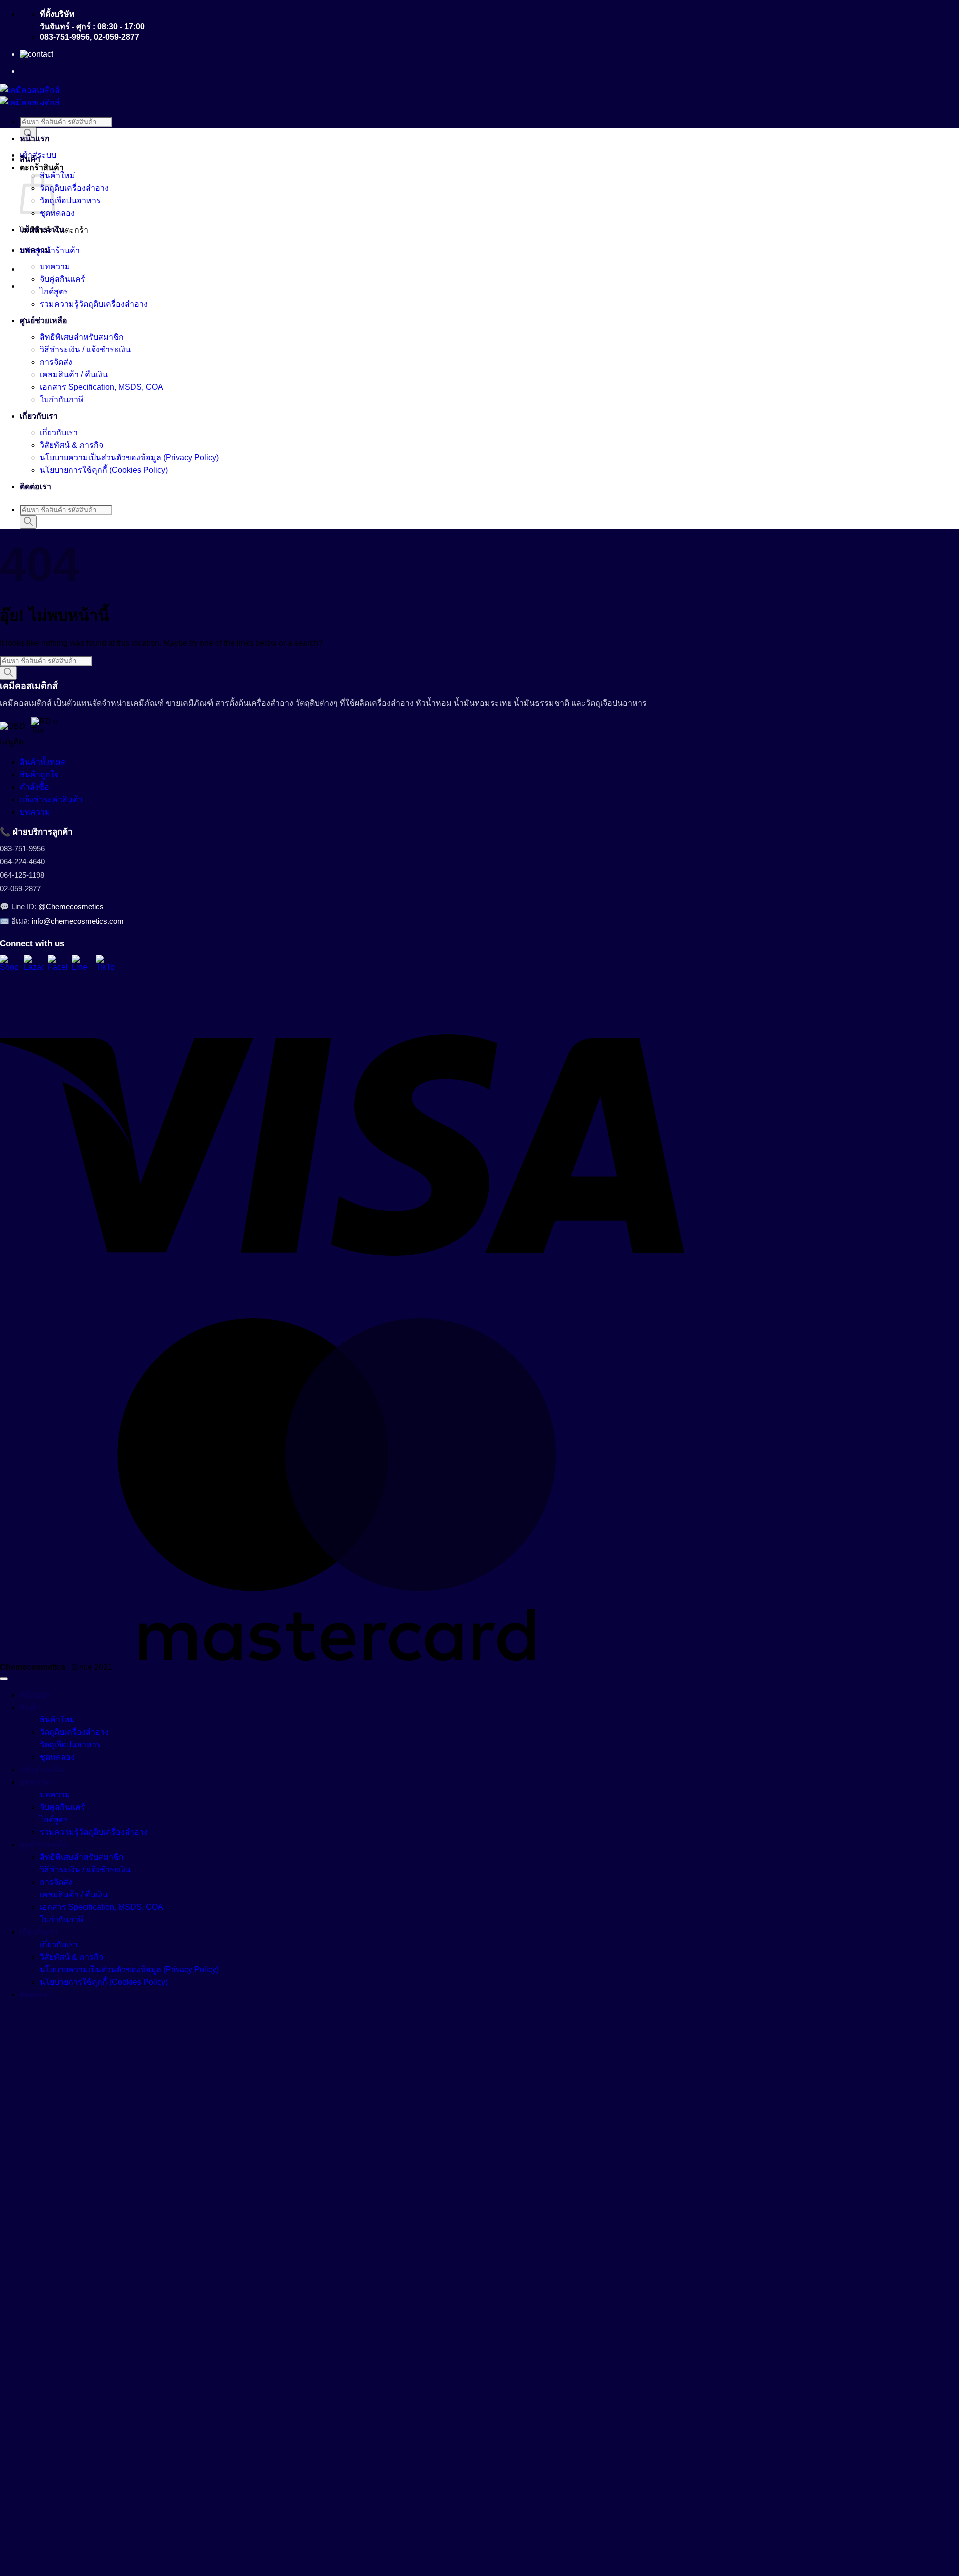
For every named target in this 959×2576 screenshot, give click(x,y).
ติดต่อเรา (36, 486)
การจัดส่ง (56, 362)
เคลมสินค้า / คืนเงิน (74, 375)
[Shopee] (9, 964)
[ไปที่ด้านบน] (4, 1679)
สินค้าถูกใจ (39, 774)
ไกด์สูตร (54, 292)
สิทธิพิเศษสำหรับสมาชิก (82, 337)
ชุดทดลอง (57, 213)
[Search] (28, 522)
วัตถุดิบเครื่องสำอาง (74, 188)
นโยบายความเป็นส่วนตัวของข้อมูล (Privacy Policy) (129, 457)
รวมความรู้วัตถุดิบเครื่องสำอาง (94, 304)
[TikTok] (105, 964)
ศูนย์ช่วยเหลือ (44, 321)
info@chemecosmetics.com (78, 921)
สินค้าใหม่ (58, 176)
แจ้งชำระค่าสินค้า (51, 799)
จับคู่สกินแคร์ (63, 279)
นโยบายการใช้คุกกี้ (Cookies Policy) (104, 470)
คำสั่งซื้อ (35, 787)
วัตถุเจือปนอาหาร (70, 201)
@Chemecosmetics (71, 907)
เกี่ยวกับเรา (39, 416)
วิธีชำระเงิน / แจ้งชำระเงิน (85, 350)
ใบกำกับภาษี (62, 400)
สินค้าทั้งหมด (43, 762)
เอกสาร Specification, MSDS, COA (102, 387)
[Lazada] (33, 964)
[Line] (81, 964)
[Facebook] (57, 964)
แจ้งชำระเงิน (42, 230)
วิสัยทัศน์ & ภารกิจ (72, 445)
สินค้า (30, 159)
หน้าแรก (35, 139)
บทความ (35, 250)
